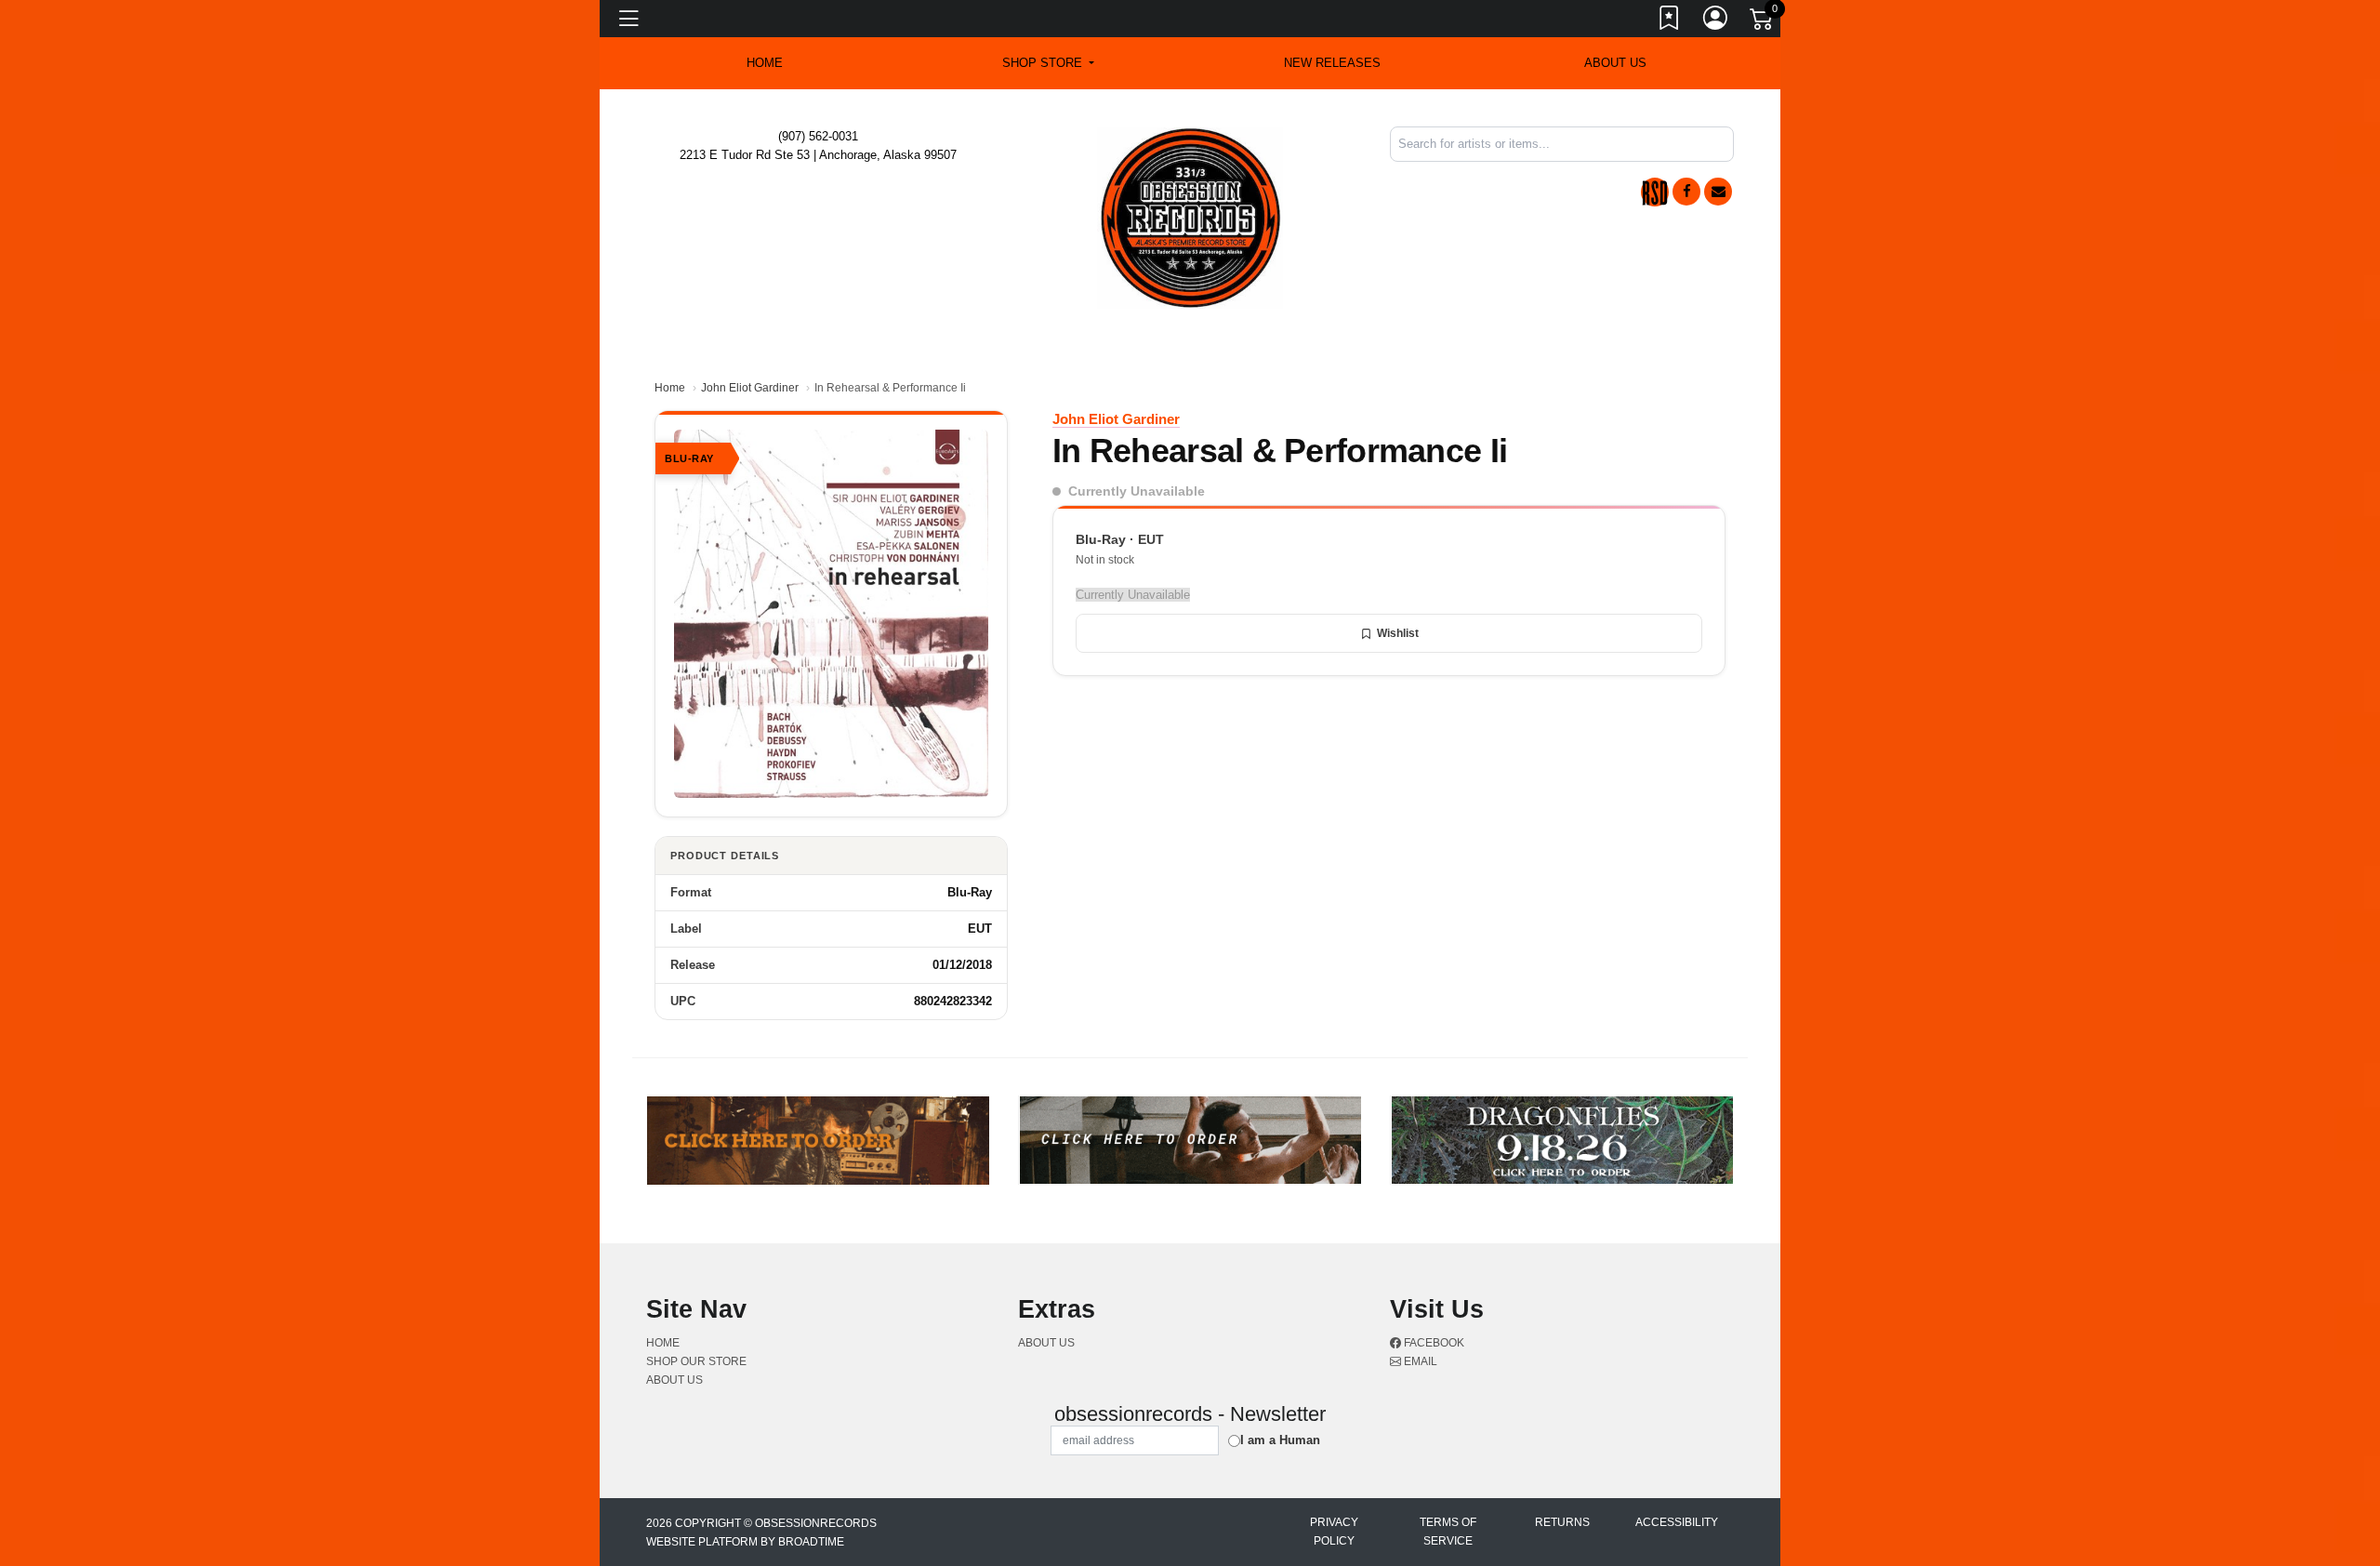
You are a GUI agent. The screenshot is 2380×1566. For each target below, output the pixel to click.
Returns (1562, 1522)
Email (1419, 1361)
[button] (1048, 63)
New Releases (1332, 63)
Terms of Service (1448, 1532)
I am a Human (1280, 1440)
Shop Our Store (696, 1361)
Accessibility (1677, 1522)
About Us (1615, 63)
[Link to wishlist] (1670, 21)
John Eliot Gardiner (750, 388)
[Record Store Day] (1655, 192)
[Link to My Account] (1716, 21)
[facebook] (1686, 192)
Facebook (1433, 1343)
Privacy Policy (1334, 1532)
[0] (1763, 22)
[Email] (1718, 192)
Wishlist (1398, 633)
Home (670, 388)
